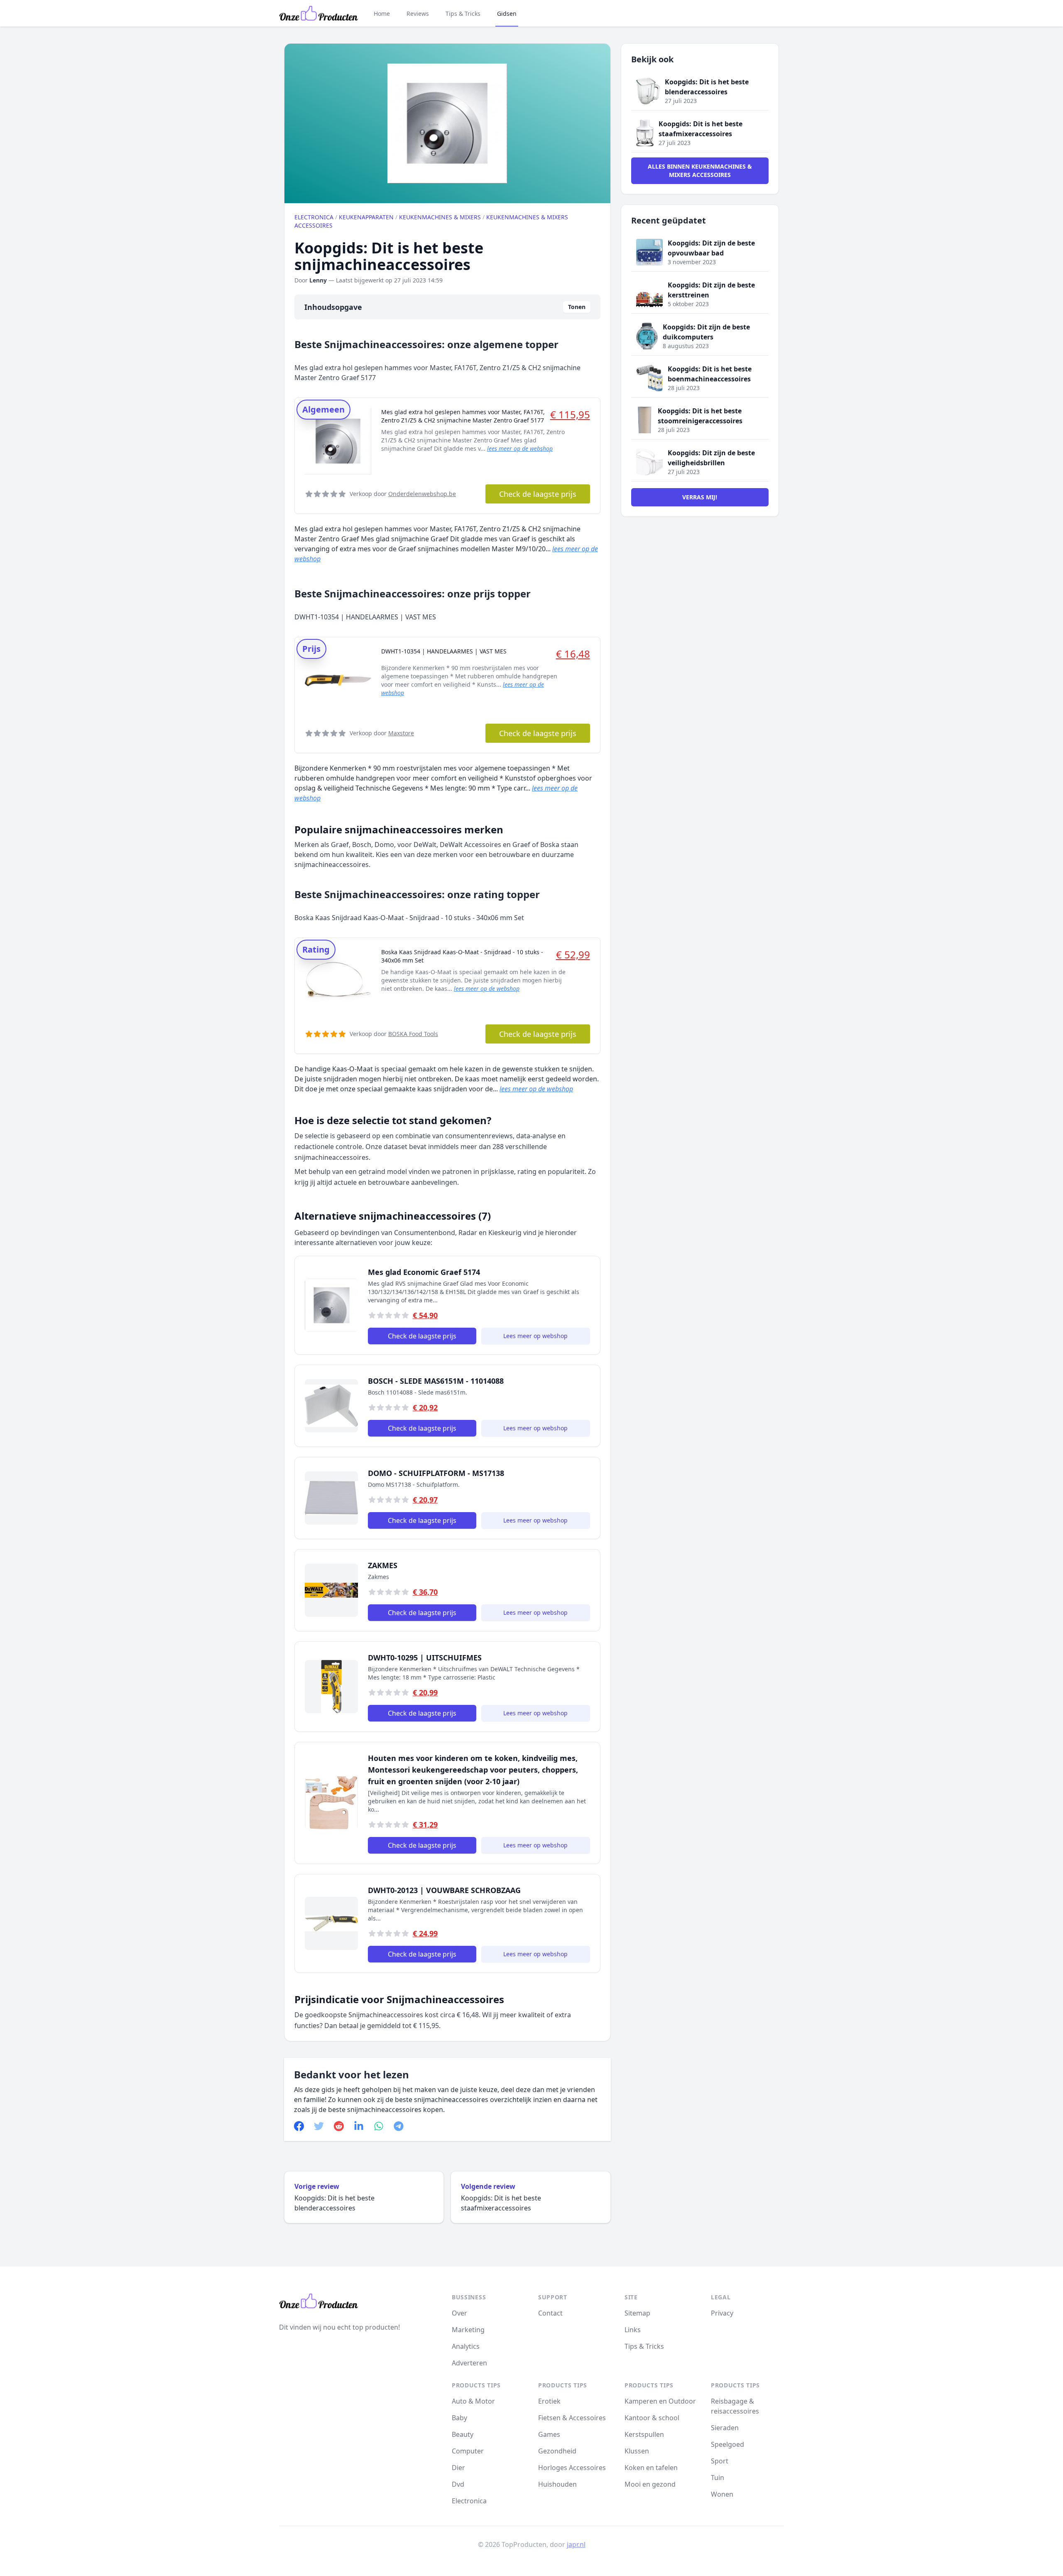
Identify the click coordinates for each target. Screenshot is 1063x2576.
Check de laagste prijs (538, 494)
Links (633, 2330)
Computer (468, 2451)
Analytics (466, 2346)
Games (549, 2434)
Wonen (722, 2494)
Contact (550, 2313)
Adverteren (469, 2363)
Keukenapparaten (366, 217)
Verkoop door (403, 494)
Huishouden (557, 2484)
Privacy (722, 2313)
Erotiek (549, 2401)
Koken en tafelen (651, 2468)
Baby (459, 2418)
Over (459, 2313)
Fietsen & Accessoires (572, 2418)
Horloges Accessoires (572, 2468)
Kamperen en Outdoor (660, 2401)
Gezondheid (557, 2451)
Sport (720, 2461)
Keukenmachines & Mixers (440, 217)
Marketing (468, 2330)
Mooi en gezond (650, 2484)
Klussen (637, 2451)
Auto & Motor (473, 2401)
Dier (458, 2468)
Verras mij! (700, 497)
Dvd (458, 2484)
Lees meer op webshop (535, 1336)
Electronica (314, 217)
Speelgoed (727, 2444)
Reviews (418, 14)
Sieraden (725, 2428)
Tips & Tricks (463, 14)
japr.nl (576, 2544)
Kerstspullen (644, 2434)
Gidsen (507, 14)
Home (382, 14)
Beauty (463, 2434)
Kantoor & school (652, 2418)
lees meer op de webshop (520, 448)
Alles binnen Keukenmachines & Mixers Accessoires (700, 171)
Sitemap (637, 2313)
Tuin (718, 2478)
